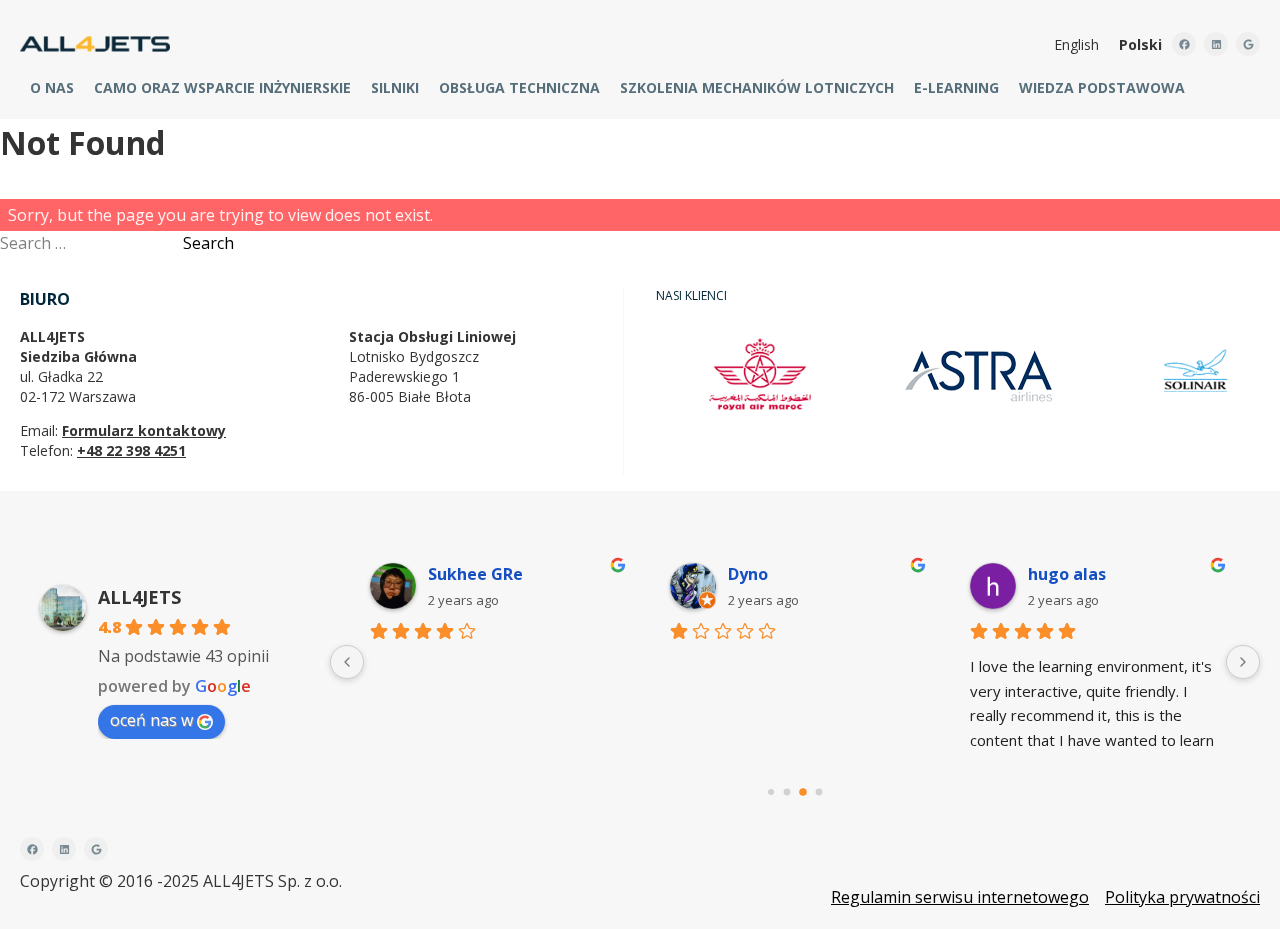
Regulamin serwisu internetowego (960, 897)
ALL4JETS (139, 597)
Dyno (748, 574)
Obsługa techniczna (519, 87)
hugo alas (1067, 574)
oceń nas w (151, 720)
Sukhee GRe (475, 574)
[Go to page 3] (819, 792)
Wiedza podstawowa (1102, 87)
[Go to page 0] (771, 792)
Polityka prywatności (1182, 897)
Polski (1140, 44)
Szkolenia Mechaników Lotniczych (757, 87)
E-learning (956, 87)
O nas (52, 87)
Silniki (395, 87)
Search (208, 243)
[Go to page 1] (787, 792)
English (1076, 44)
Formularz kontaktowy (144, 430)
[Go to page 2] (803, 792)
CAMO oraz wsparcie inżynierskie (222, 87)
